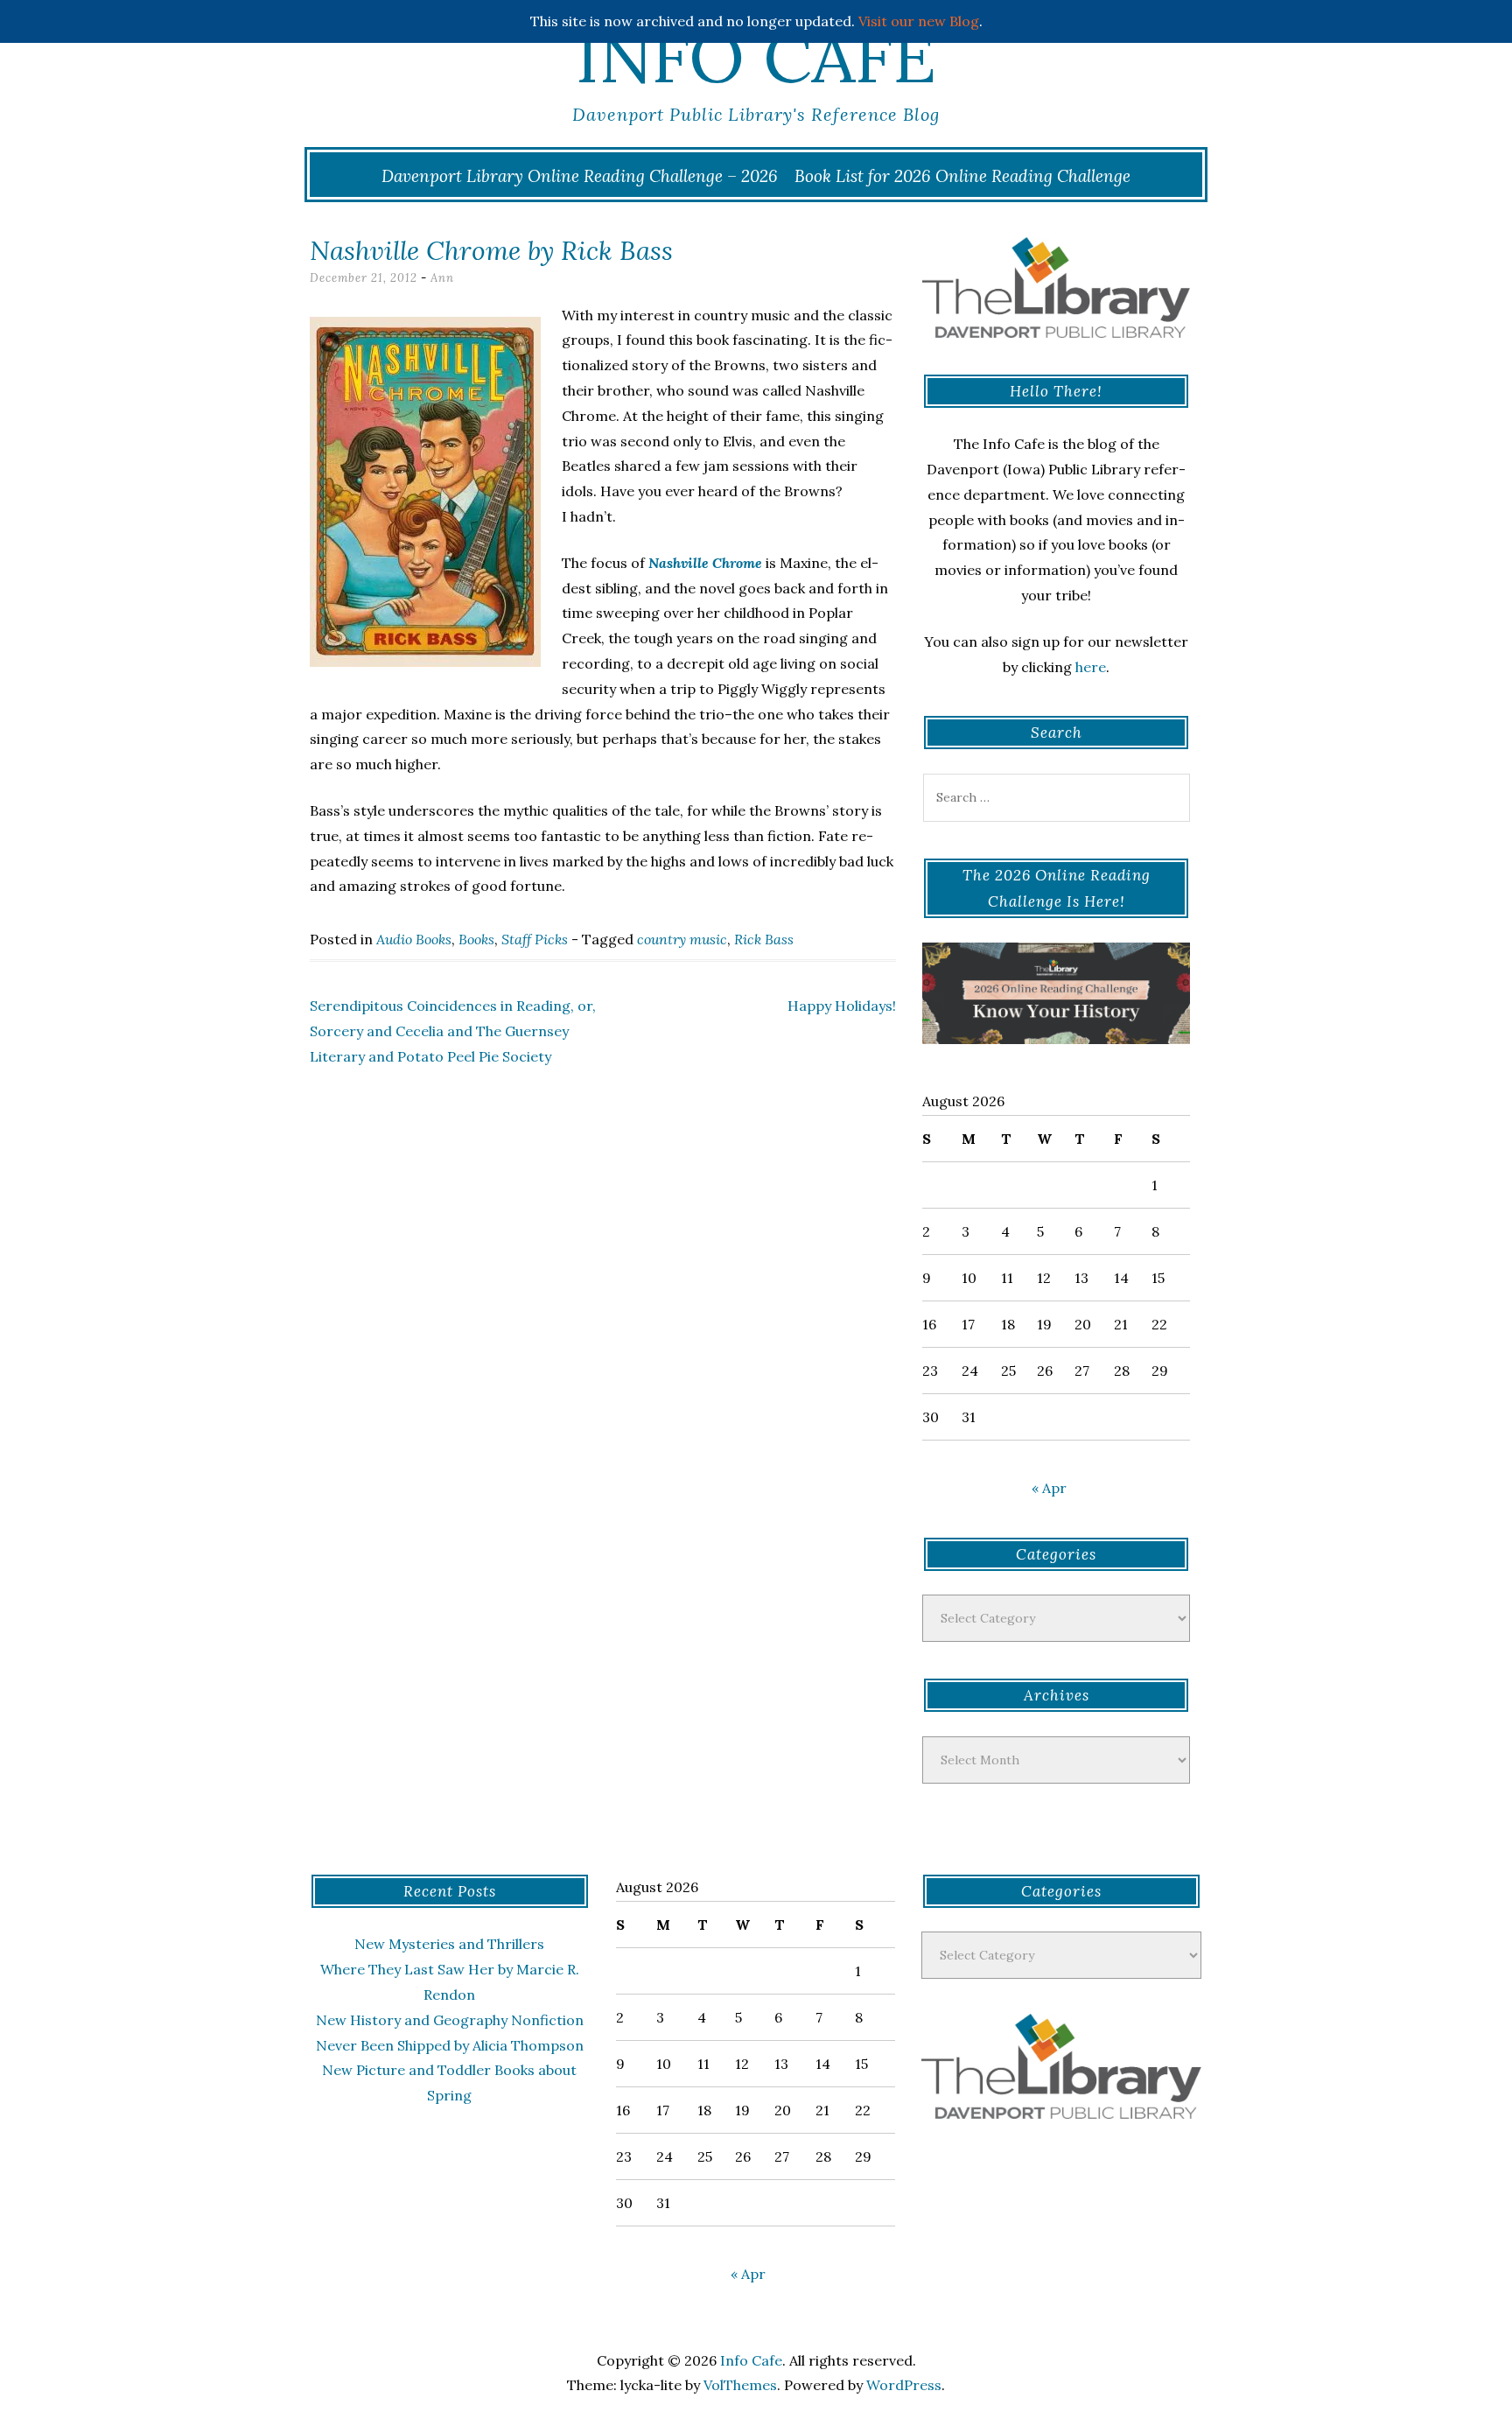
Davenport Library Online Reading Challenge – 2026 (580, 176)
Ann (442, 278)
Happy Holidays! (842, 1006)
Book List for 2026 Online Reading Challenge (962, 176)
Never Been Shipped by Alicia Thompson (450, 2045)
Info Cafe (756, 57)
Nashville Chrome (705, 563)
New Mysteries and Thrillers (449, 1944)
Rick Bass (764, 939)
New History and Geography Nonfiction (450, 2020)
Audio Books (414, 939)
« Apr (1049, 1488)
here (1091, 667)
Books (476, 939)
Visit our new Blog (919, 21)
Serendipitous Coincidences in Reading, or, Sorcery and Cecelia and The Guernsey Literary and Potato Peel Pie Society (453, 1031)
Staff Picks (535, 939)
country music (682, 939)
